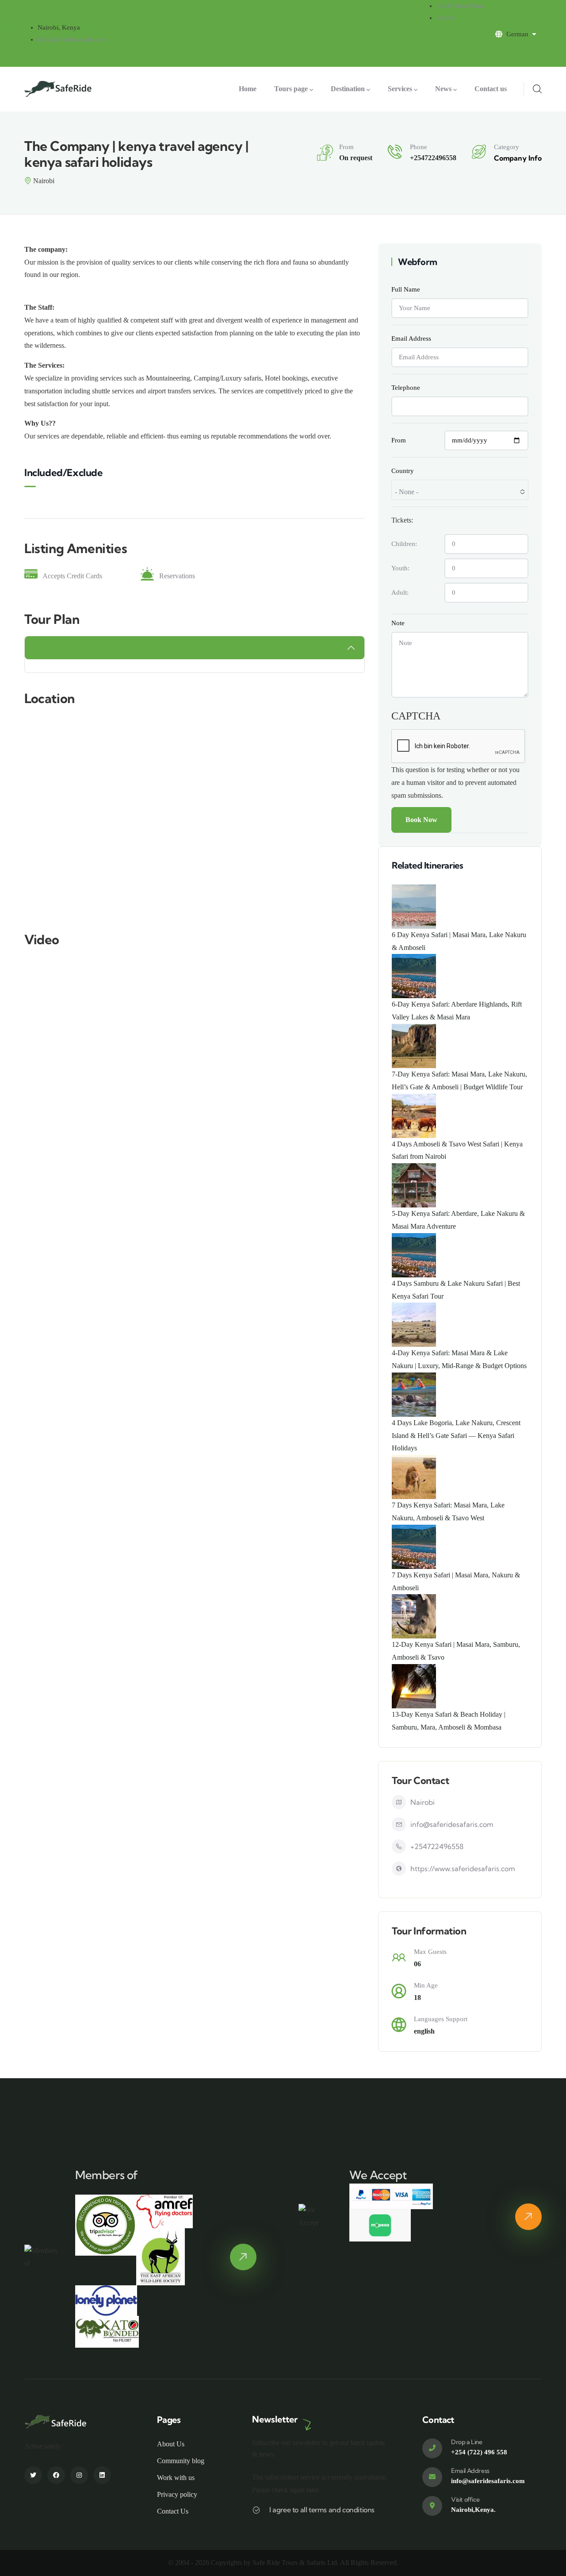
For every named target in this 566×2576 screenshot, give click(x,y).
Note (398, 623)
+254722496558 (433, 152)
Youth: (400, 568)
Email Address (411, 338)
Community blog (181, 2461)
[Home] (59, 89)
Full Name (406, 289)
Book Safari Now (460, 6)
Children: (404, 544)
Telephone (406, 388)
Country (403, 471)
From (399, 440)
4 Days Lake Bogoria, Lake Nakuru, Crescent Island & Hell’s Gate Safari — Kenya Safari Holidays (456, 1436)
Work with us (176, 2478)
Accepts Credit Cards (72, 576)
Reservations (177, 576)
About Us (171, 2444)
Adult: (400, 592)
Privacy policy (177, 2494)
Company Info (518, 158)
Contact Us (173, 2511)
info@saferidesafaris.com (73, 39)
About (445, 18)
